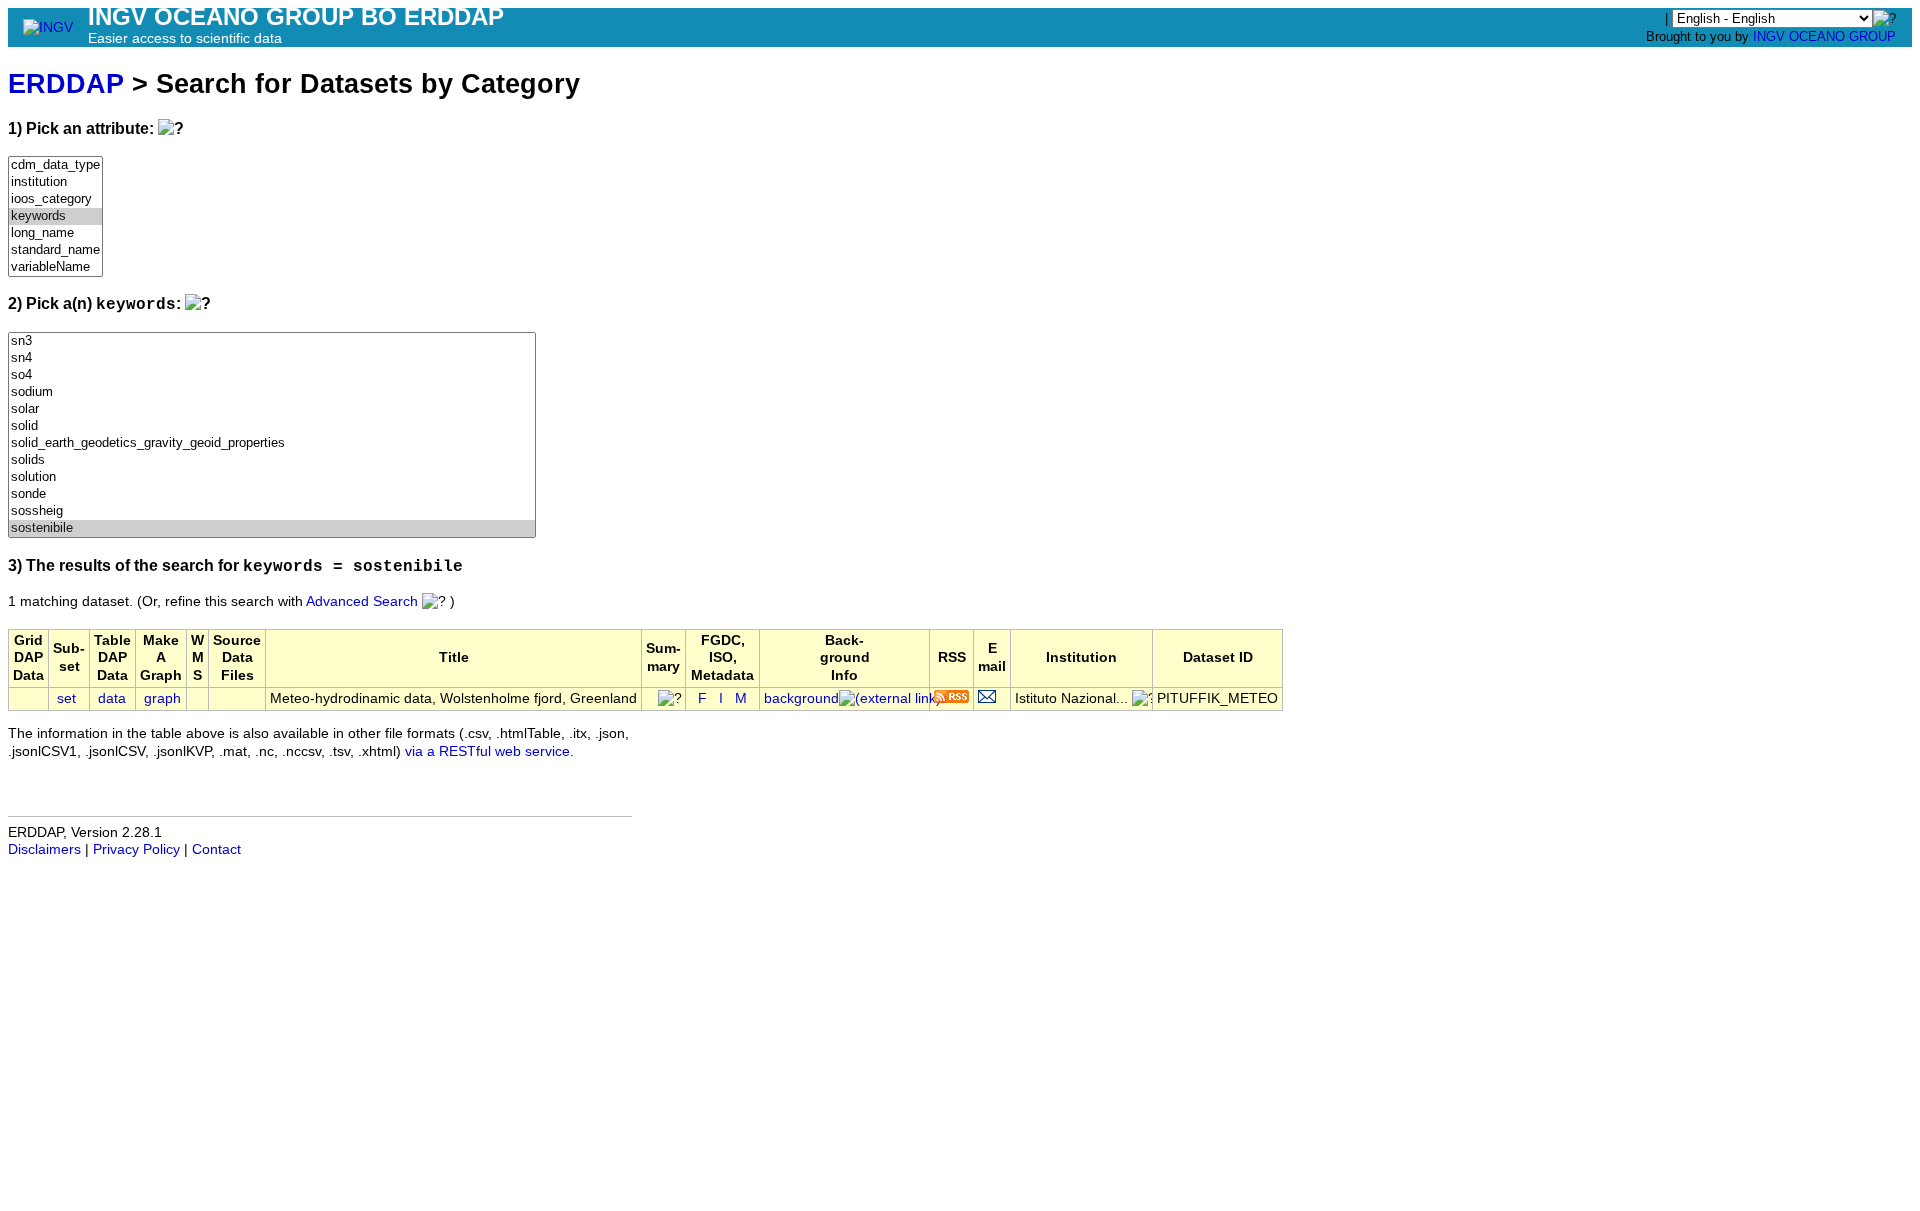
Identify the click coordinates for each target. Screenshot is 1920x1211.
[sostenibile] (272, 528)
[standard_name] (55, 250)
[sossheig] (272, 511)
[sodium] (272, 392)
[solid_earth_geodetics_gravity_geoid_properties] (272, 443)
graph (162, 698)
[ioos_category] (55, 199)
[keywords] (55, 216)
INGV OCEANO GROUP (1824, 36)
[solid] (272, 426)
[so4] (272, 375)
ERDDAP (66, 83)
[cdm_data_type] (55, 165)
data (112, 698)
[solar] (272, 409)
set (66, 698)
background (801, 698)
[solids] (272, 460)
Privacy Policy (136, 849)
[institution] (55, 182)
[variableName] (55, 267)
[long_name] (55, 233)
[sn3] (272, 341)
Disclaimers (44, 849)
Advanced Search (362, 601)
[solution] (272, 477)
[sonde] (272, 494)
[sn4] (272, 358)
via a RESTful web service (487, 751)
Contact (216, 849)
